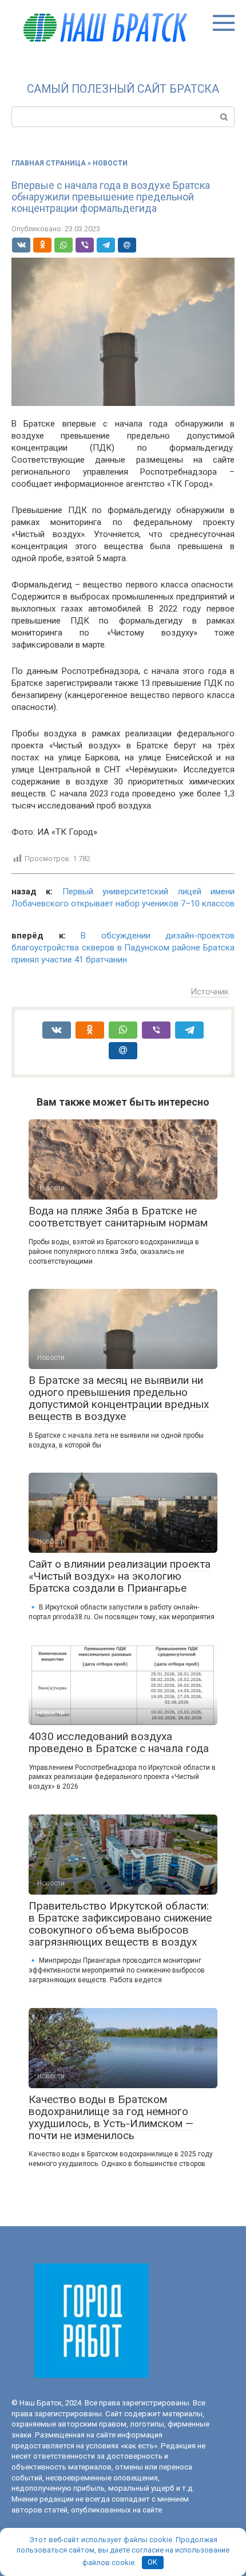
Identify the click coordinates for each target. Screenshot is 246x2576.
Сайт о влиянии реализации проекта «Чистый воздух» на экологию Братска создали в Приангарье (120, 1576)
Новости (110, 163)
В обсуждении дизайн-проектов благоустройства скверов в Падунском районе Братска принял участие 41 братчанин (123, 948)
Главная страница (49, 163)
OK (152, 2562)
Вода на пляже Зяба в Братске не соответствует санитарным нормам (118, 1217)
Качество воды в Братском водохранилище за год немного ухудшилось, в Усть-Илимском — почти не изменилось (111, 2117)
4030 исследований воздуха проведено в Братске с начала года (119, 1742)
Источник (210, 992)
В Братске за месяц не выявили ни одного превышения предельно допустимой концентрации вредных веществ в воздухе (119, 1398)
